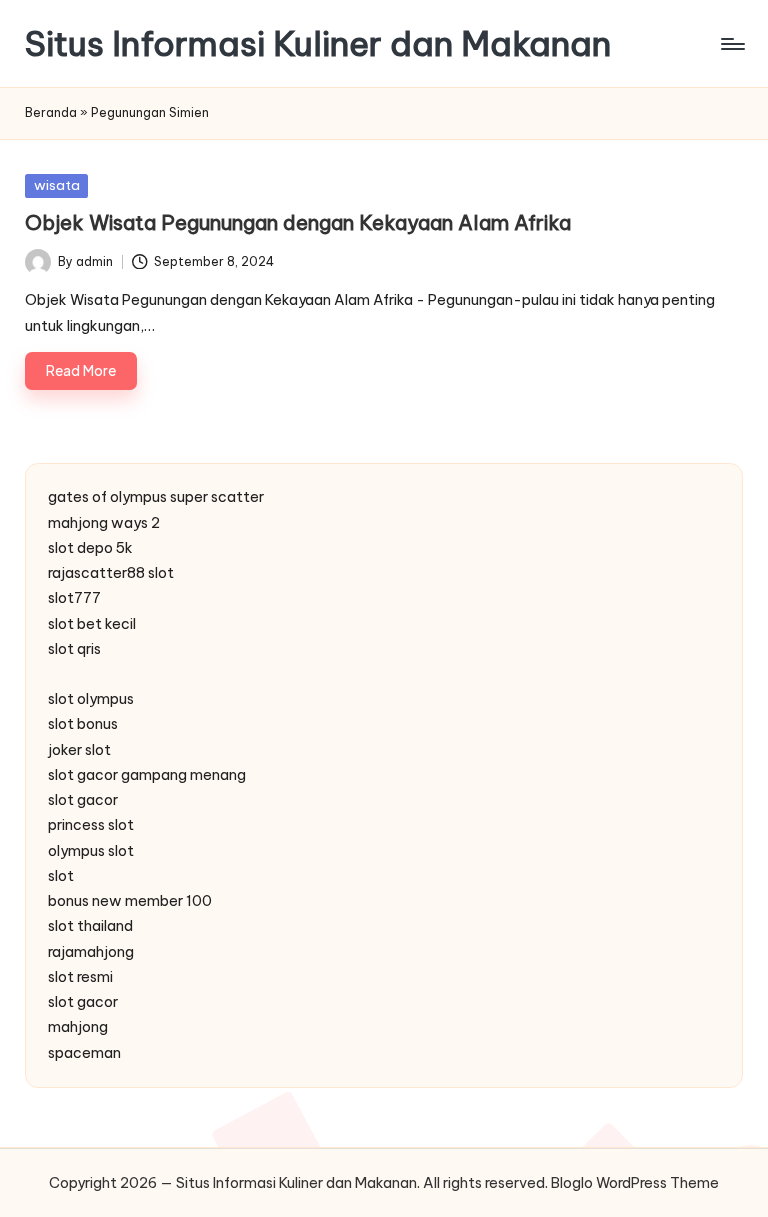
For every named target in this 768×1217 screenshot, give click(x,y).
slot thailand (90, 926)
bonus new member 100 (130, 901)
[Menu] (731, 44)
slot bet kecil (92, 624)
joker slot (79, 750)
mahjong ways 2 (104, 523)
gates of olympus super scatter (156, 497)
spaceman (84, 1053)
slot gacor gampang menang (147, 775)
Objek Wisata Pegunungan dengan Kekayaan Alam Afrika (298, 222)
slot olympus (91, 699)
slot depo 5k (90, 548)
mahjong (78, 1027)
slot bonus (83, 724)
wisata (57, 185)
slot (61, 876)
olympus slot (91, 851)
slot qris (74, 649)
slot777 (74, 598)
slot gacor (83, 800)
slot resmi (80, 977)
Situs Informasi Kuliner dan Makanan (318, 43)
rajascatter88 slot (111, 573)
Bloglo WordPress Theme (635, 1183)
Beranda (51, 112)
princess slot (91, 825)
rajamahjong (91, 952)
